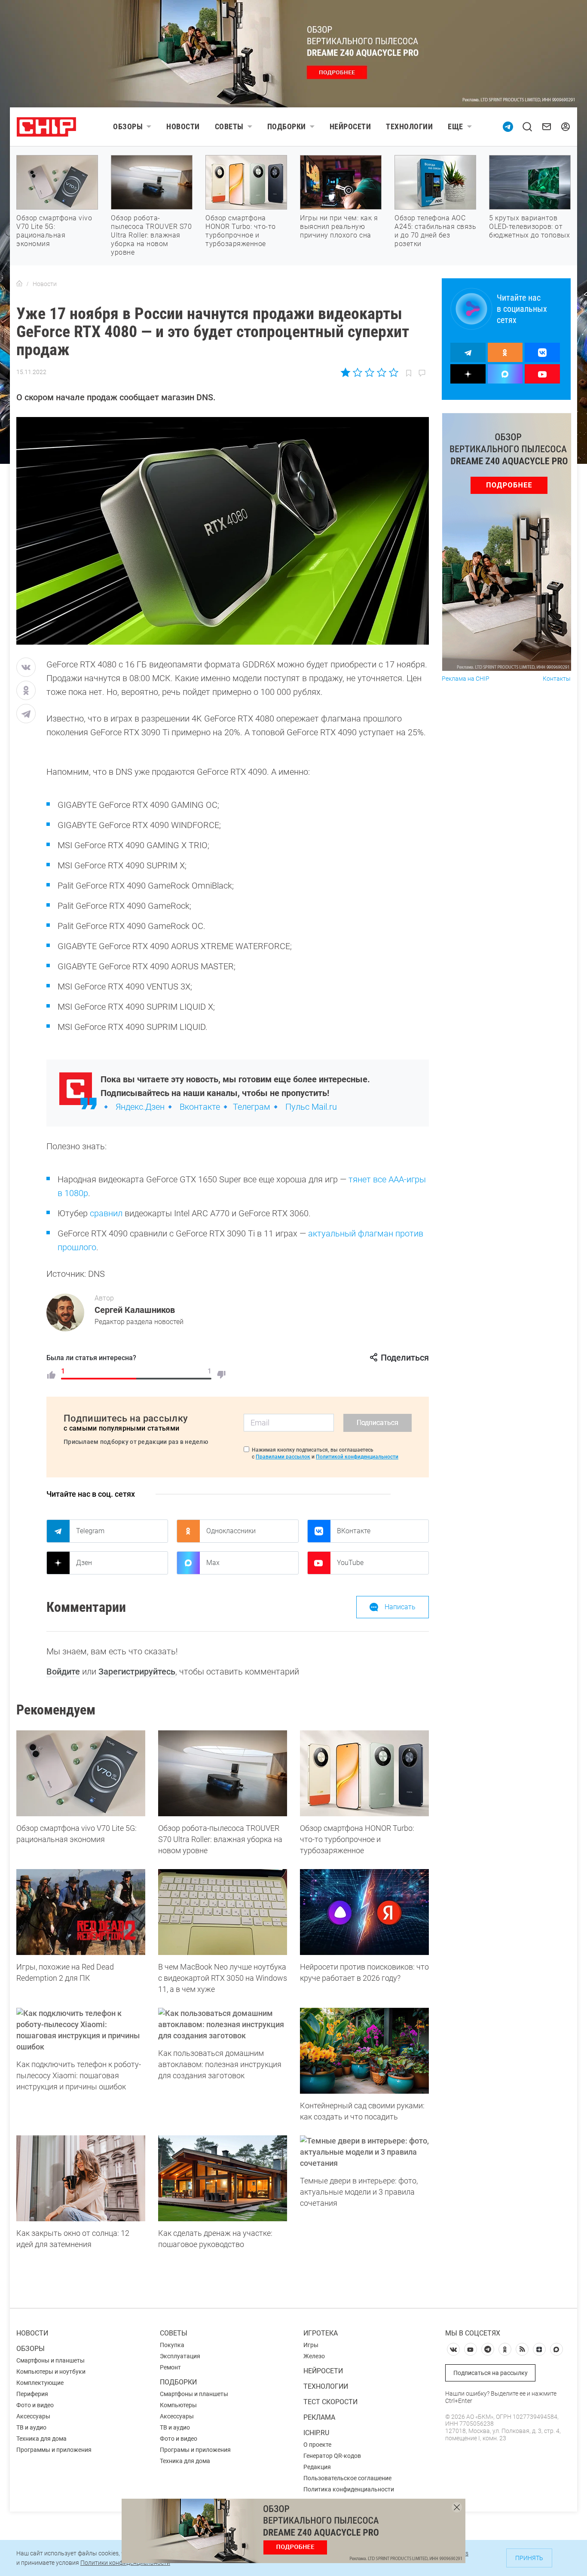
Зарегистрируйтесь (137, 1672)
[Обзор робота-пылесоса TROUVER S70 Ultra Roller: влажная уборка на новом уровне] (223, 1773)
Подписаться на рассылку (491, 2373)
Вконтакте (200, 1107)
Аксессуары (33, 2416)
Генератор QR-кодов (332, 2456)
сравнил (106, 1213)
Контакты (557, 679)
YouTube (350, 1563)
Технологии (409, 126)
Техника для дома (41, 2439)
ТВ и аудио (31, 2427)
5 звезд (393, 372)
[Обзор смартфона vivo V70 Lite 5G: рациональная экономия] (81, 1773)
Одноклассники (231, 1531)
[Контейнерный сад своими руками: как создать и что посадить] (364, 2051)
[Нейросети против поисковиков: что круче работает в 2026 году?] (364, 1912)
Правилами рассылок (283, 1457)
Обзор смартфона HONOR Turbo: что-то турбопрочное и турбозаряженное (241, 231)
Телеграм (252, 1107)
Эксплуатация (180, 2356)
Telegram (90, 1531)
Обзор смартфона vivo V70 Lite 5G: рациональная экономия (54, 231)
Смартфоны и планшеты (50, 2360)
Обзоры (128, 126)
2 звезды (358, 372)
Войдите (63, 1672)
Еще (456, 126)
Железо (314, 2356)
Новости (183, 126)
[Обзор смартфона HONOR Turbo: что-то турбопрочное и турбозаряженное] (364, 1773)
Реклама (319, 2417)
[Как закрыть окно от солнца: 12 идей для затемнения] (81, 2178)
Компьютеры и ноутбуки (51, 2372)
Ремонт (170, 2367)
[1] (51, 1375)
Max (213, 1563)
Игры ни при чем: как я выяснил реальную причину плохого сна (339, 227)
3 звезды (369, 372)
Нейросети (350, 126)
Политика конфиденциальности (349, 2489)
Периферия (32, 2394)
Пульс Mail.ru (311, 1107)
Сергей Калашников (135, 1310)
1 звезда (346, 372)
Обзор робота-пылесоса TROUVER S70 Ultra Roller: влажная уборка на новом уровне (151, 235)
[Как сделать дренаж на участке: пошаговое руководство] (223, 2178)
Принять (529, 2558)
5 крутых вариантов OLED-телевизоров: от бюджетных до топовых (529, 227)
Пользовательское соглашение (347, 2478)
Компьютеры (178, 2405)
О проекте (317, 2445)
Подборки (287, 126)
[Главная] (19, 284)
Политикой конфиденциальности (357, 1457)
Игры (311, 2345)
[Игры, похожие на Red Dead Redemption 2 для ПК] (81, 1912)
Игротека (321, 2333)
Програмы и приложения (195, 2450)
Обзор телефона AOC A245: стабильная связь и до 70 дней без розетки (435, 231)
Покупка (172, 2345)
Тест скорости (330, 2402)
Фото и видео (35, 2405)
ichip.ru (316, 2433)
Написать (400, 1607)
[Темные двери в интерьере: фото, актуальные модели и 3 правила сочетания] (364, 2152)
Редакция (317, 2467)
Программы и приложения (54, 2450)
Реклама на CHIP (466, 679)
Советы (229, 126)
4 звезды (381, 372)
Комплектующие (40, 2383)
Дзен (84, 1563)
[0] (221, 1375)
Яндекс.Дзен (140, 1107)
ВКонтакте (354, 1531)
